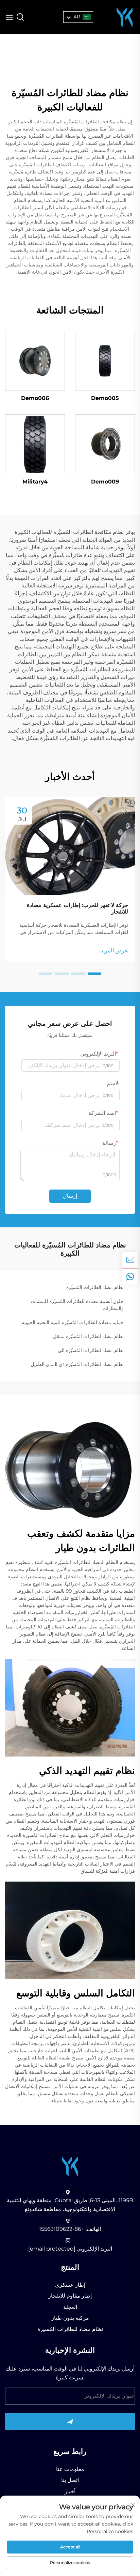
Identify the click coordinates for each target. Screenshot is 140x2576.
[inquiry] (130, 1260)
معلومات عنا (70, 2469)
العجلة (70, 2307)
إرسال (70, 1196)
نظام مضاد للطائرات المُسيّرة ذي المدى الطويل (77, 1364)
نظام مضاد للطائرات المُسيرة (70, 2329)
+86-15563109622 (62, 2229)
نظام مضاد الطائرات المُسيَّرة (95, 1287)
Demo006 (35, 398)
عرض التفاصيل (105, 361)
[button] (94, 974)
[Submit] (70, 2422)
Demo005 (105, 398)
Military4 (35, 482)
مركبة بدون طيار (70, 2318)
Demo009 (105, 482)
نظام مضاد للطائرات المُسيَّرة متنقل (88, 1336)
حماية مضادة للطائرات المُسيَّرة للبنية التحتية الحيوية (73, 1322)
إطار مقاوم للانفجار (70, 2296)
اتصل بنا (70, 2480)
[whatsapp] (130, 1276)
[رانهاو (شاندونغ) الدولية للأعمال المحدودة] (125, 17)
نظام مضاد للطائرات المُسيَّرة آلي (91, 1350)
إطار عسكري (70, 2285)
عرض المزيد (114, 950)
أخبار (70, 2491)
